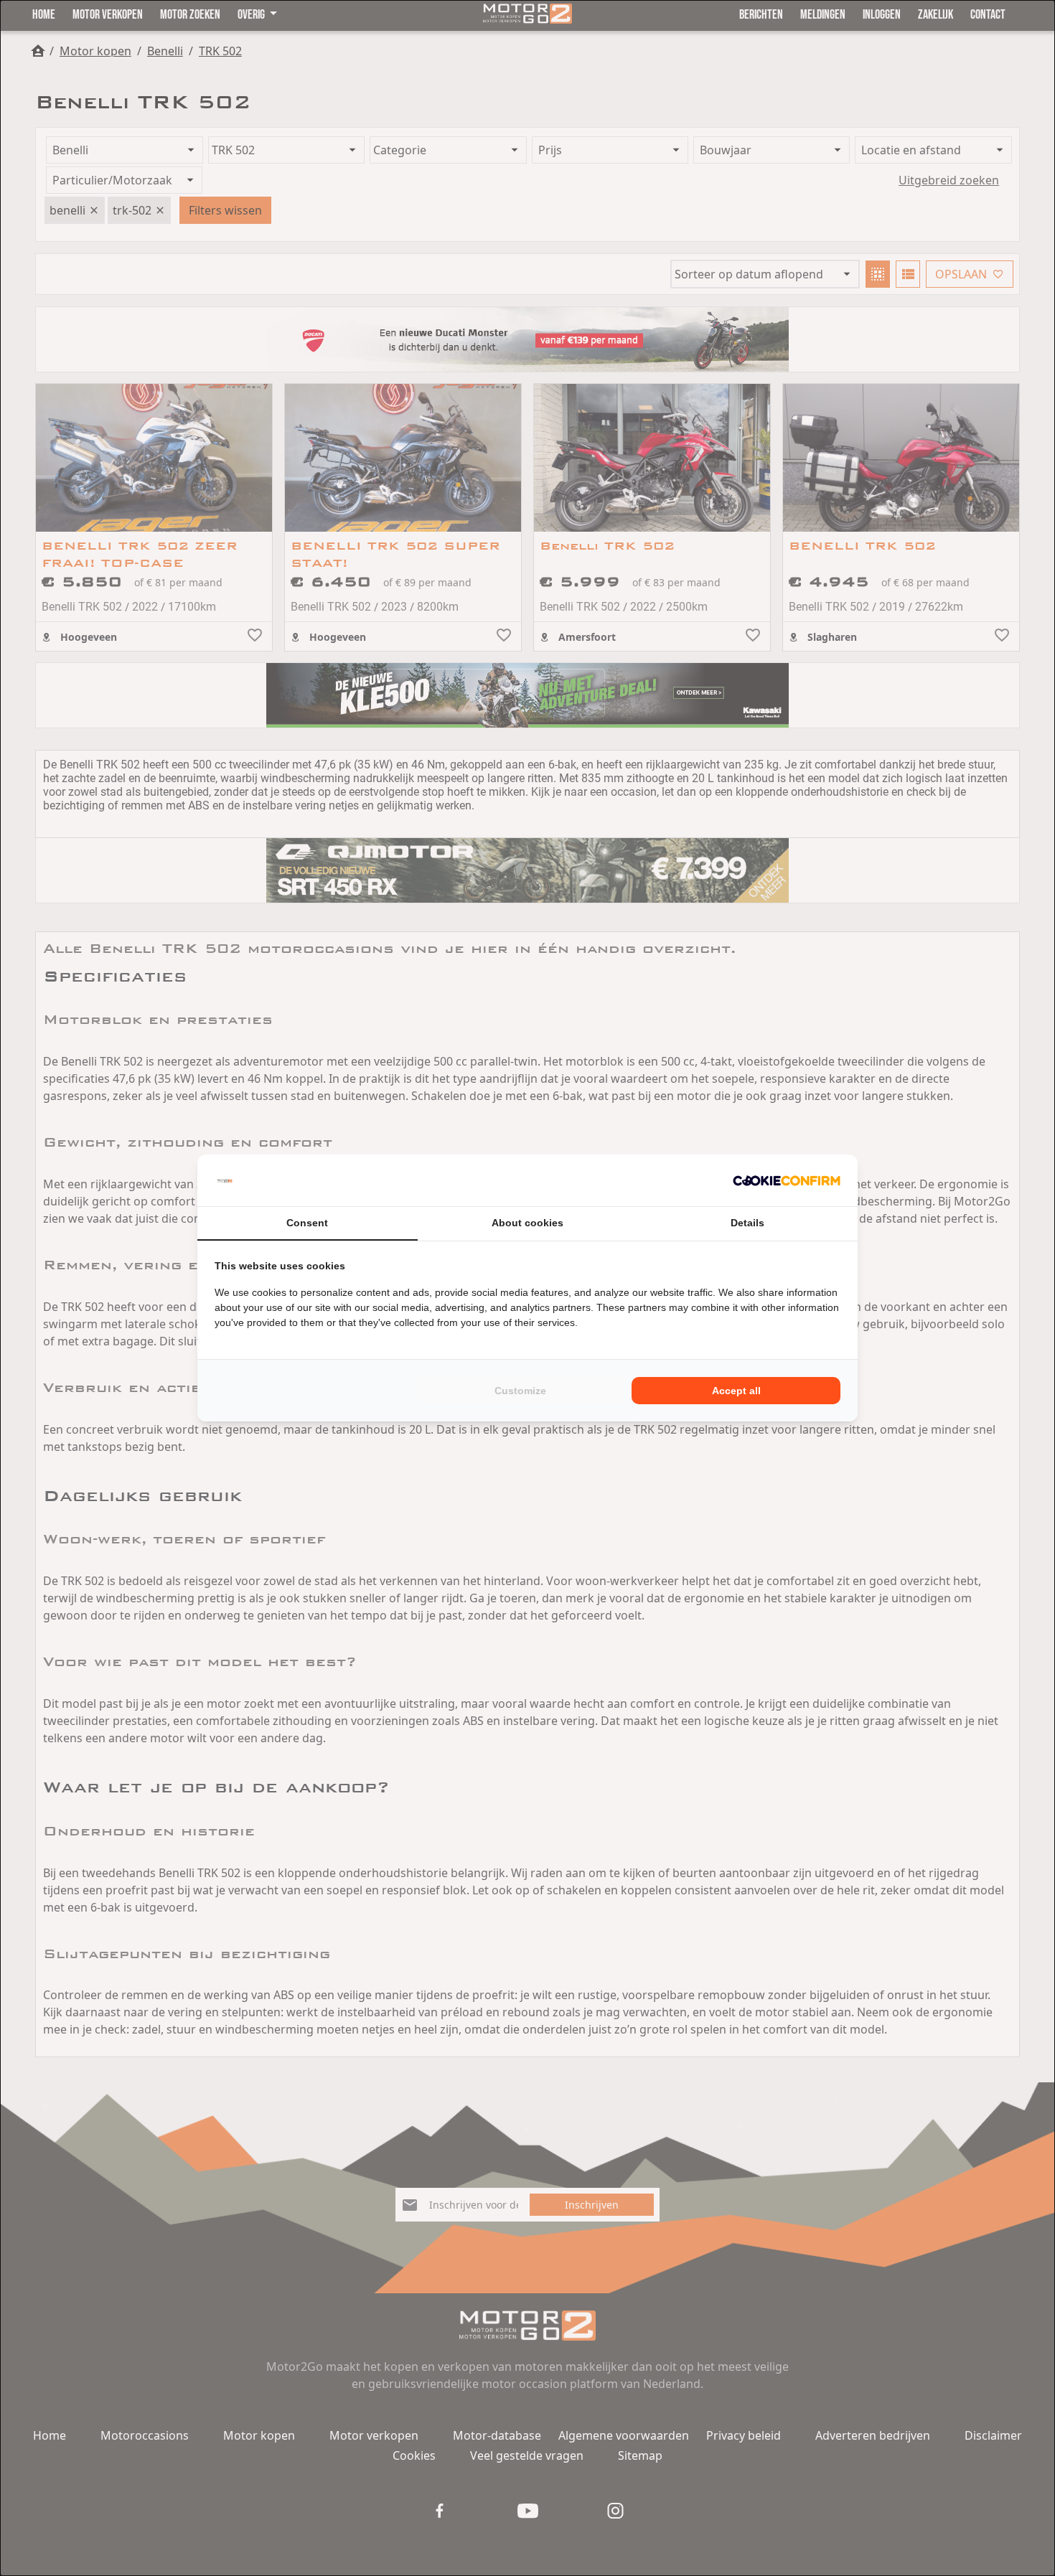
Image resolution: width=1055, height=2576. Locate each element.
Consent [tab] (307, 1223)
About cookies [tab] (527, 1223)
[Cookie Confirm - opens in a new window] (787, 1180)
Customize (520, 1391)
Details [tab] (747, 1223)
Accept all (736, 1391)
